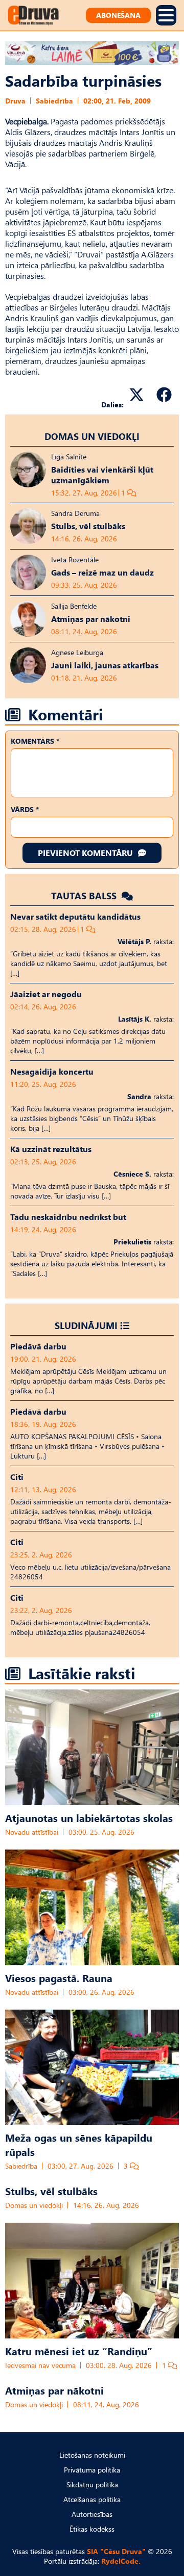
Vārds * (25, 809)
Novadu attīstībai (32, 1832)
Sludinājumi (86, 1325)
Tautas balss (85, 895)
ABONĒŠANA (118, 15)
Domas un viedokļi (92, 436)
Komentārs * (35, 741)
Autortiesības (92, 2514)
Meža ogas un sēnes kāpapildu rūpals (79, 2144)
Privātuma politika (92, 2470)
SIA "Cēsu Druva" (116, 2551)
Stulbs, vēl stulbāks (51, 2191)
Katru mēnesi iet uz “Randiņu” (79, 2351)
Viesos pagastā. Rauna (59, 1977)
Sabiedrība (54, 101)
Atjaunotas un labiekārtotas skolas (89, 1817)
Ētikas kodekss (92, 2529)
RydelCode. (121, 2561)
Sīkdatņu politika (92, 2484)
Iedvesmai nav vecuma (40, 2365)
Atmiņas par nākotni (54, 2390)
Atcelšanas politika (92, 2499)
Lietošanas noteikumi (92, 2455)
